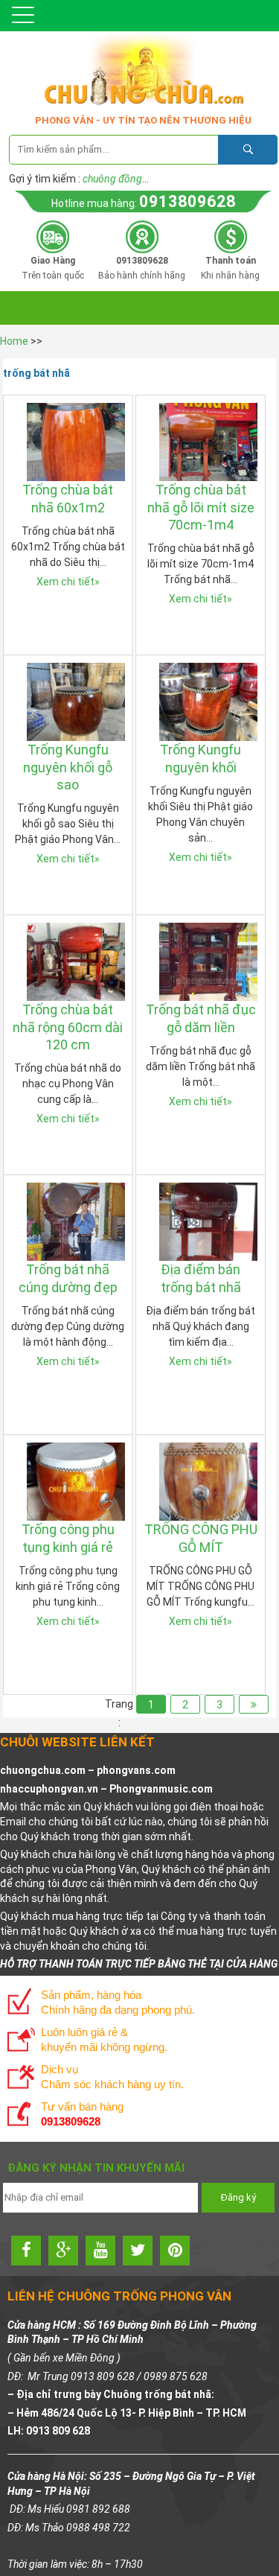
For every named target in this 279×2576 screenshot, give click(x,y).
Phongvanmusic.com (161, 1789)
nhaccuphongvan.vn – (55, 1789)
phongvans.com (136, 1770)
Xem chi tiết (68, 582)
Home (14, 341)
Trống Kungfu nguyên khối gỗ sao (68, 767)
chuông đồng (112, 179)
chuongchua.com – (48, 1770)
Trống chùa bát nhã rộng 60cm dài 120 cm (68, 1027)
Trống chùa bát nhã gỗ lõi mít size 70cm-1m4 (201, 507)
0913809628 (187, 201)
